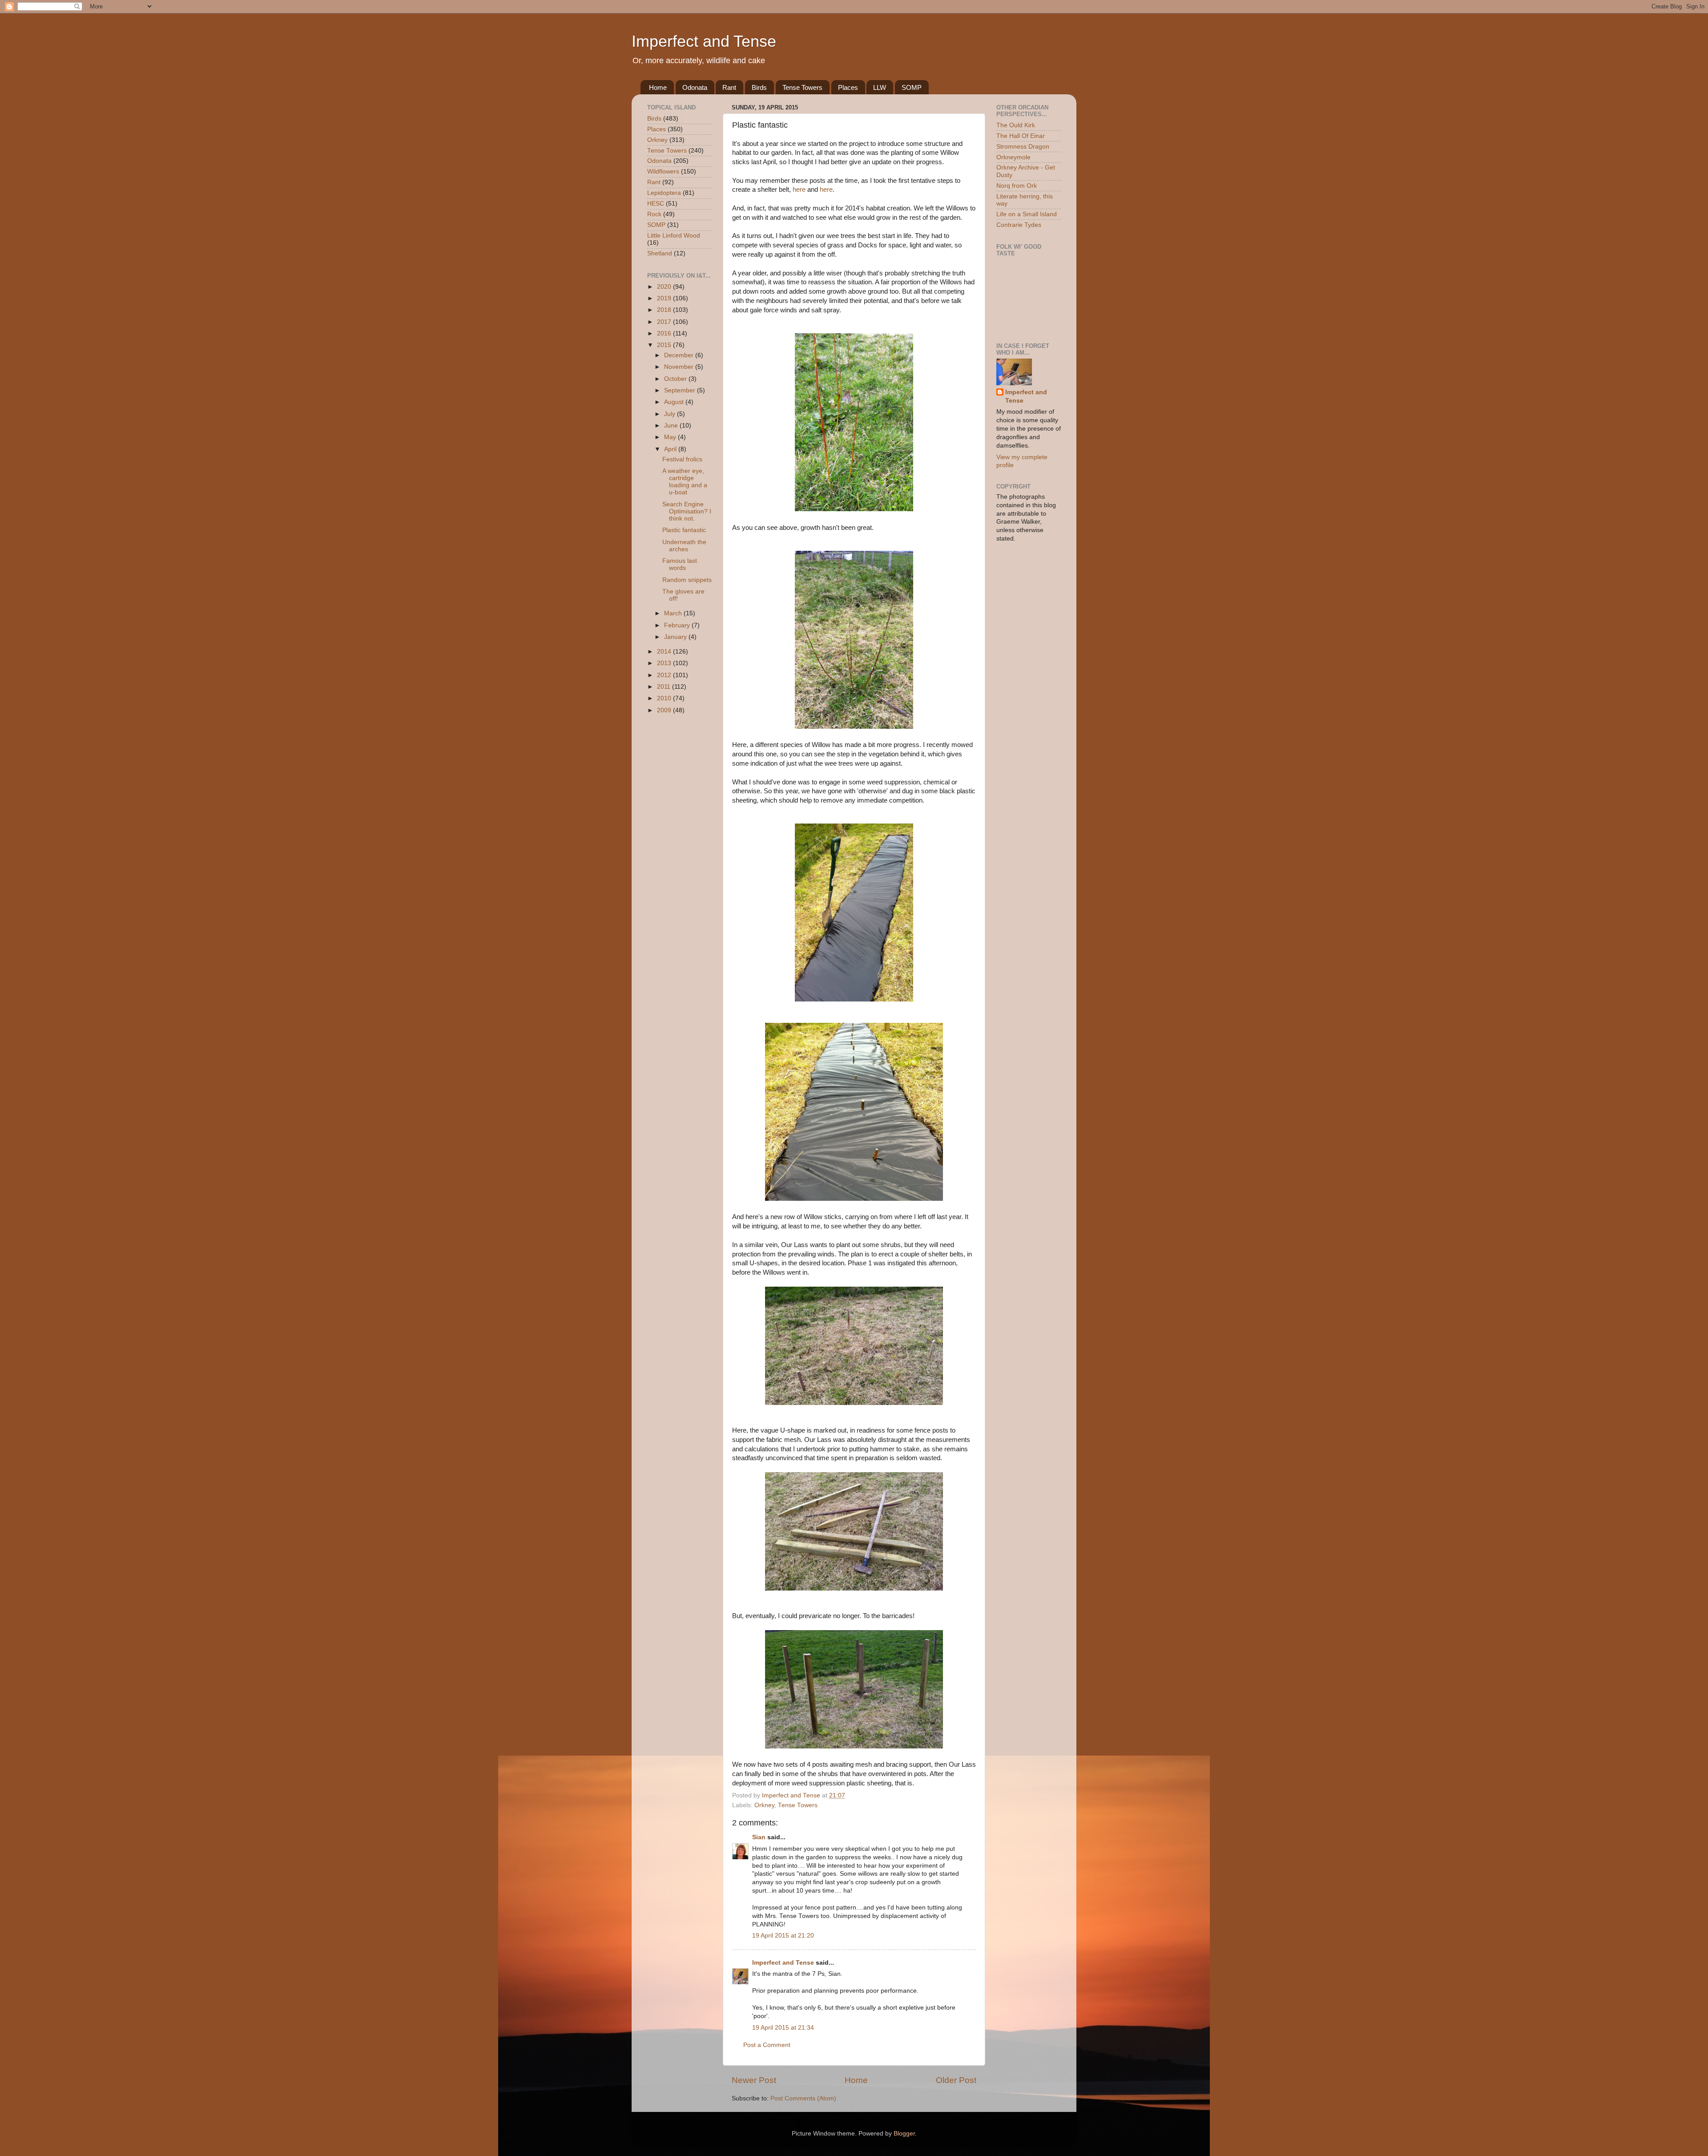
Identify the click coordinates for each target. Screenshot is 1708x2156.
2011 (665, 687)
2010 (665, 698)
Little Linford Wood (674, 236)
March (674, 613)
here (799, 190)
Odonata (695, 87)
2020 (665, 287)
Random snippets (687, 580)
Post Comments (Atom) (803, 2098)
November (680, 367)
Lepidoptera (664, 193)
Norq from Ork (1017, 186)
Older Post (956, 2080)
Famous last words (680, 564)
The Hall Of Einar (1021, 136)
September (681, 390)
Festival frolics (682, 459)
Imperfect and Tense (704, 41)
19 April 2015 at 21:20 (783, 1936)
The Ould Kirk (1016, 125)
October (676, 379)
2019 (665, 298)
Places (848, 87)
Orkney (764, 1805)
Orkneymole (1013, 157)
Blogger (904, 2134)
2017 (665, 322)
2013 (665, 663)
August (675, 402)
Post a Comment (767, 2045)
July (671, 414)
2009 (665, 710)
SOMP (912, 87)
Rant (729, 87)
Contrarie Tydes (1019, 225)
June (672, 426)
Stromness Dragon (1023, 147)
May (671, 437)
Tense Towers (802, 87)
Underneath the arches (684, 546)
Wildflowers (663, 172)
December (680, 355)
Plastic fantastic (684, 530)
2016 (665, 333)
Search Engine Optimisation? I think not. (687, 511)
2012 (665, 675)
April (671, 449)
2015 (665, 345)
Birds (759, 87)
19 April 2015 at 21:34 (783, 2028)
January (676, 637)
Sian (759, 1837)
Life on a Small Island (1027, 214)
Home (658, 87)
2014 (665, 652)
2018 (665, 310)
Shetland (660, 253)
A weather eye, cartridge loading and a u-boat (685, 482)
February (678, 625)
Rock (654, 214)
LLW (880, 87)
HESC (656, 204)
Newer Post (754, 2080)
